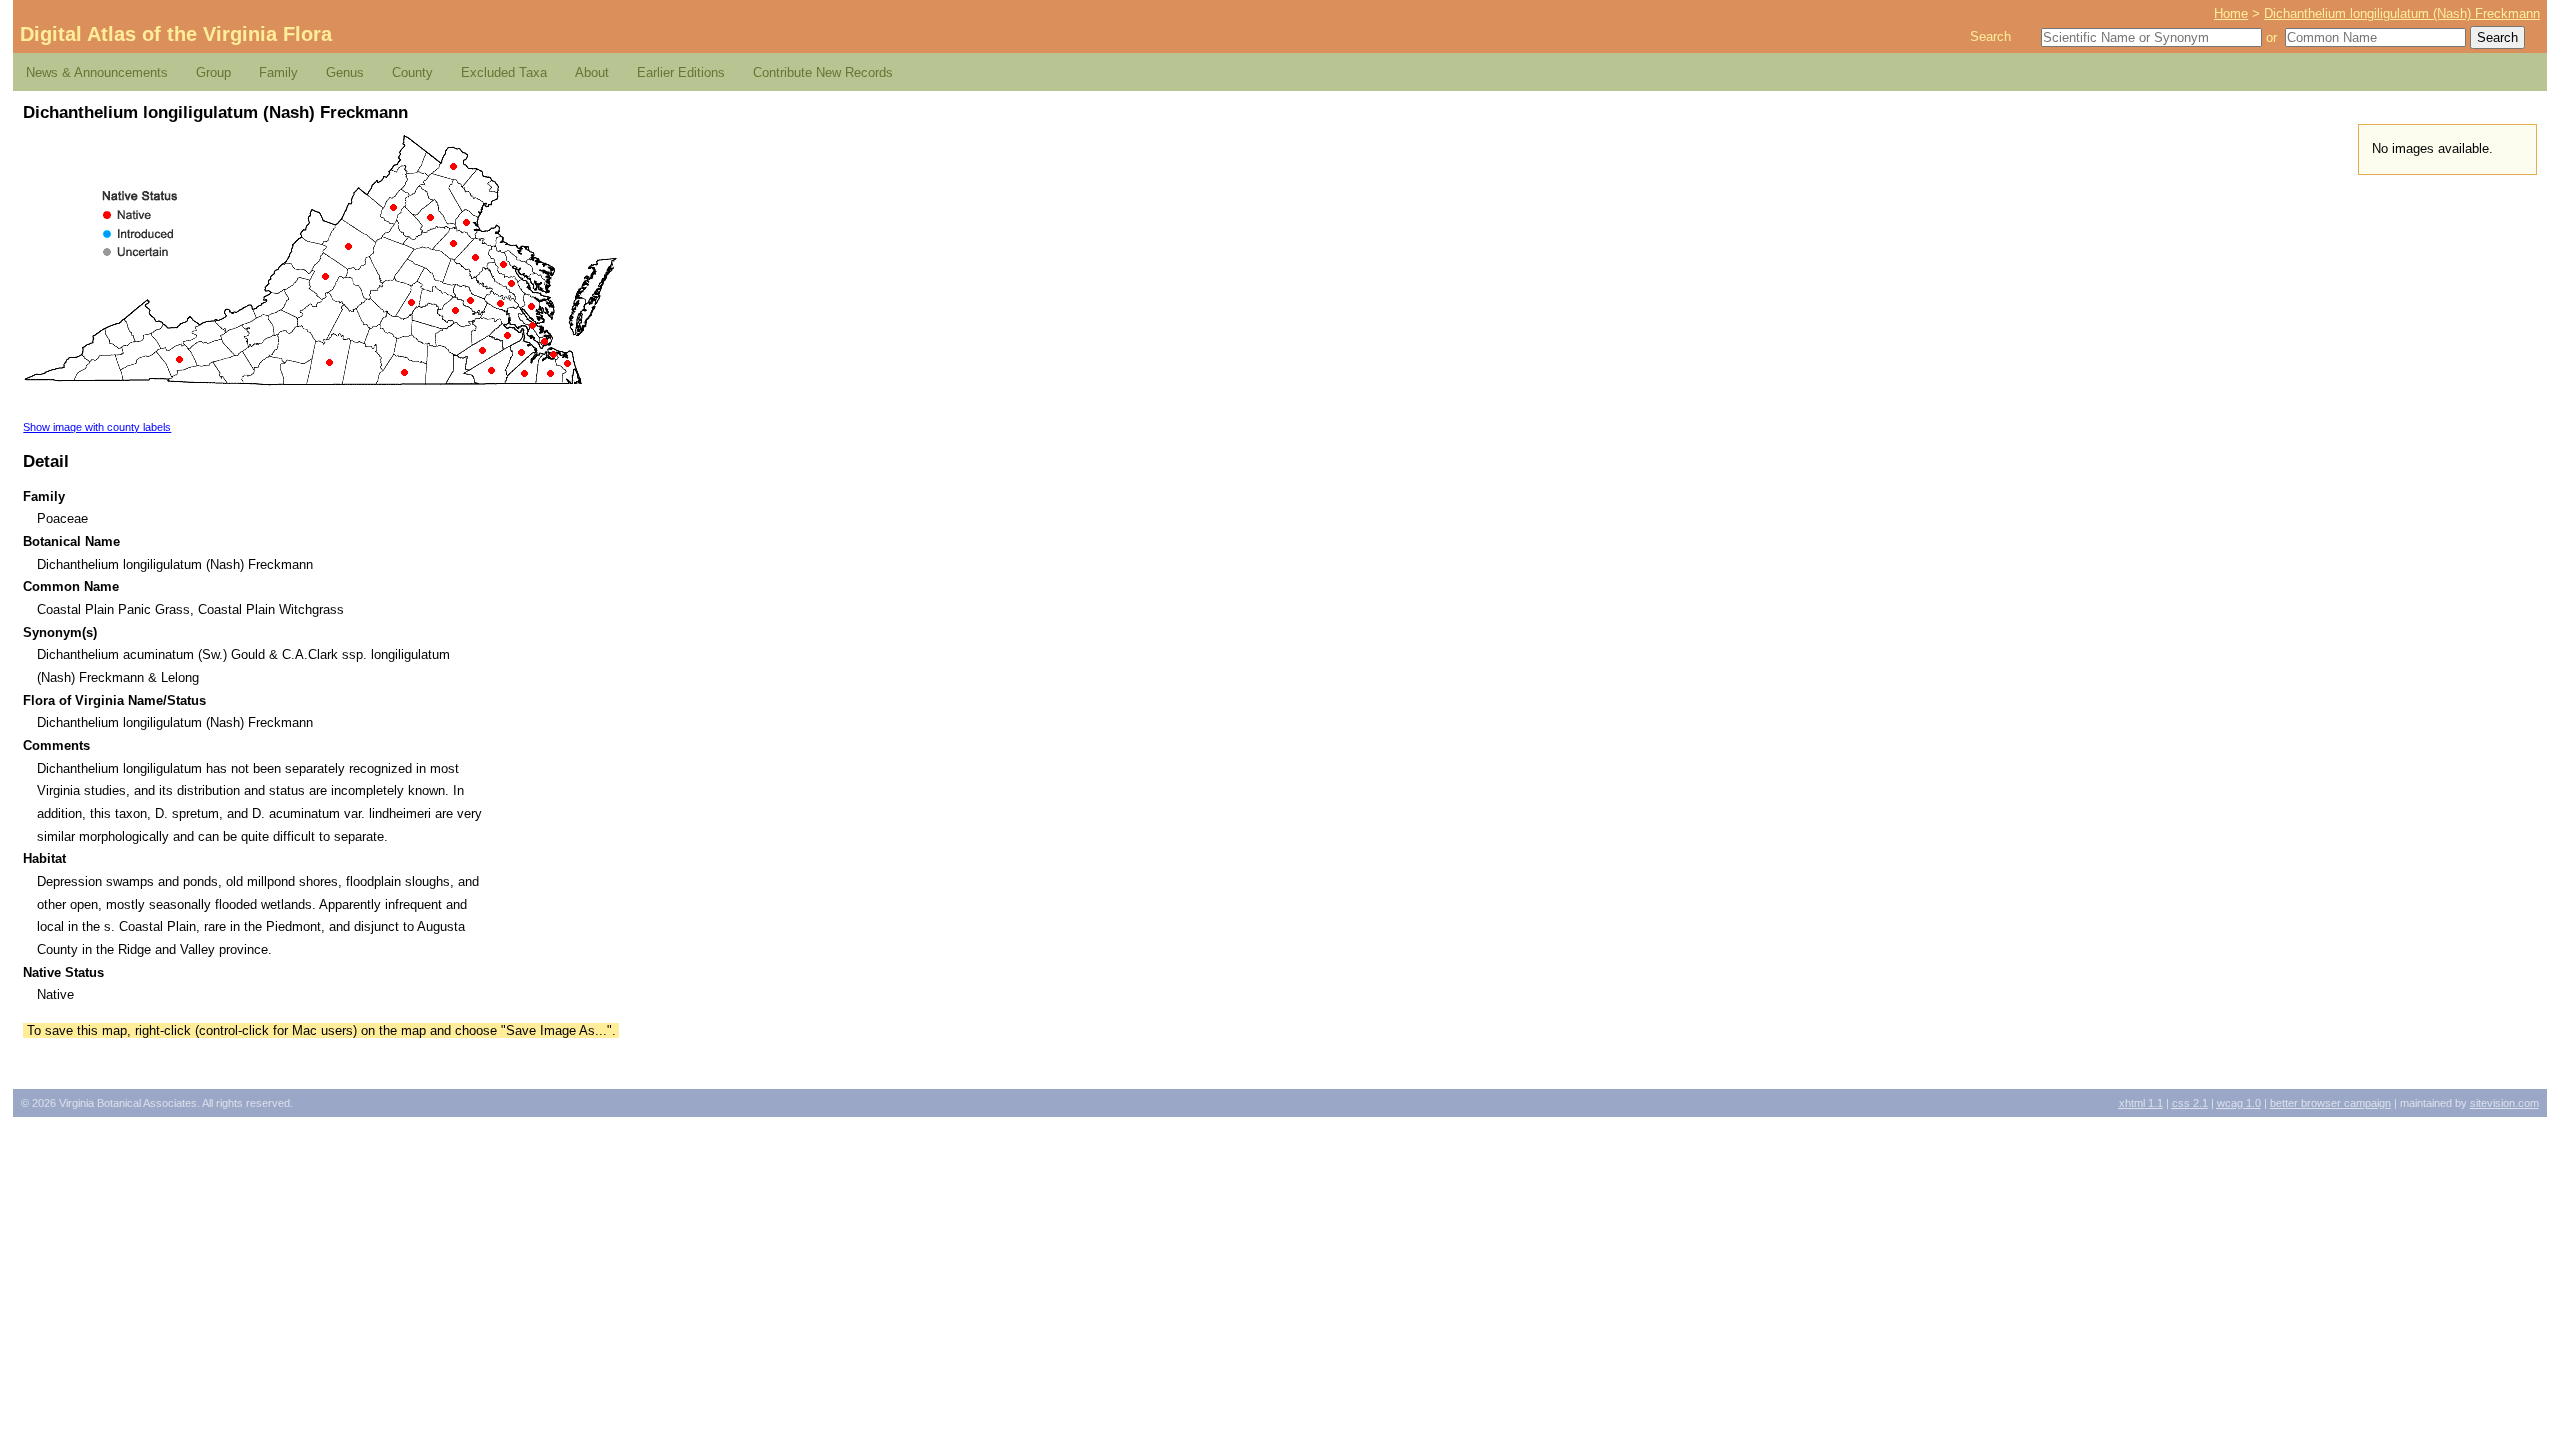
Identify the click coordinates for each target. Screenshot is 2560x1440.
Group (213, 72)
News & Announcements (97, 72)
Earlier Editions (681, 72)
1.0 (2239, 1103)
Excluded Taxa (504, 72)
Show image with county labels (97, 427)
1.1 (2141, 1103)
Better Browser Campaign (2330, 1103)
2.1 (2190, 1103)
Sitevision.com (2504, 1103)
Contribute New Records (823, 72)
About (592, 72)
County (412, 72)
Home (2231, 13)
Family (278, 72)
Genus (345, 72)
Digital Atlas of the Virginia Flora (176, 34)
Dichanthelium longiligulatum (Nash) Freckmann (2402, 13)
